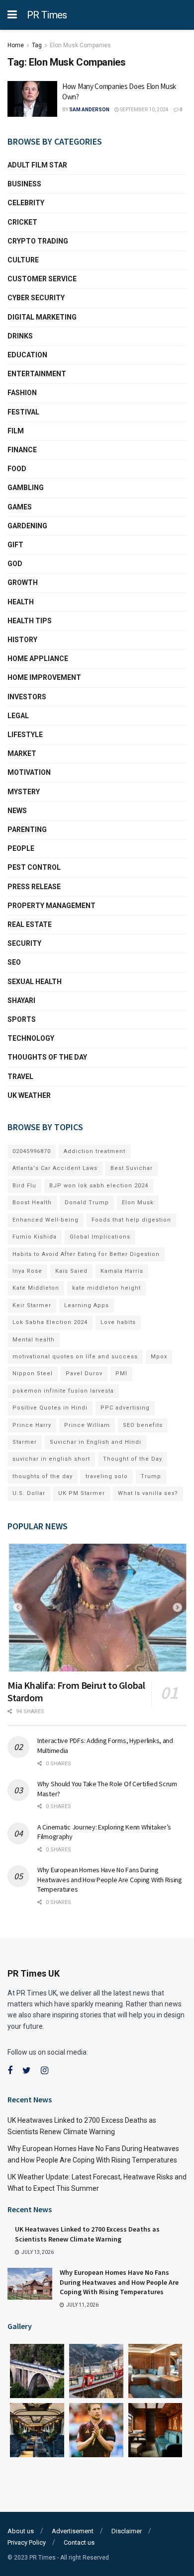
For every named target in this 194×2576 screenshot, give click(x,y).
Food (17, 469)
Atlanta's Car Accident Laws (55, 1168)
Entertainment (37, 374)
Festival (23, 412)
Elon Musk (138, 1203)
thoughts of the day (47, 1057)
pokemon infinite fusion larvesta (63, 1391)
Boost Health (32, 1203)
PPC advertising (125, 1408)
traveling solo (107, 1476)
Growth (23, 582)
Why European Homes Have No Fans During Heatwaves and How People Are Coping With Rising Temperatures (110, 1879)
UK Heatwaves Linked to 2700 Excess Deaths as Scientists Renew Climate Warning (87, 2234)
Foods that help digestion (131, 1220)
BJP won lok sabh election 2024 (99, 1186)
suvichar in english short (51, 1459)
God (15, 564)
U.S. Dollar (29, 1493)
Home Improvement (44, 677)
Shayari (21, 1000)
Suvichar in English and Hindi (96, 1442)
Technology (31, 1038)
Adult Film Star (37, 165)
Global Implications (100, 1237)
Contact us (79, 2542)
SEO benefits (143, 1425)
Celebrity (26, 203)
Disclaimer (127, 2531)
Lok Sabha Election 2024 (50, 1322)
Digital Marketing (42, 317)
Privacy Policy (27, 2542)
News (17, 811)
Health (21, 602)
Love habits (118, 1322)
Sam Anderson (89, 110)
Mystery (24, 792)
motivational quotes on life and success (75, 1357)
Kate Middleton (36, 1288)
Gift (15, 545)
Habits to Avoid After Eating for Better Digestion (86, 1254)
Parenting (27, 830)
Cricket (22, 222)
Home (16, 45)
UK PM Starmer (82, 1493)
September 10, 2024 (144, 110)
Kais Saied (71, 1271)
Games (20, 507)
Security (24, 943)
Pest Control (34, 867)
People (21, 848)
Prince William (87, 1425)
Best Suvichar (132, 1168)
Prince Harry (32, 1425)
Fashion (22, 393)
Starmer (25, 1442)
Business (24, 184)
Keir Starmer (32, 1305)
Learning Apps (87, 1305)
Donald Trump (87, 1203)
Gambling (26, 488)
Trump (151, 1476)
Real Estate (30, 924)
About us (21, 2531)
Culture (23, 260)
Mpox (159, 1357)
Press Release (34, 887)
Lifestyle (25, 735)
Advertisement (73, 2531)
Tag (37, 45)
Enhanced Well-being (46, 1220)
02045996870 (32, 1151)
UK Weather (29, 1095)
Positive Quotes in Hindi (50, 1408)
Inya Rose (27, 1271)
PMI (121, 1373)
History (22, 640)
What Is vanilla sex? (148, 1493)
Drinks (20, 336)
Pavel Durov (84, 1373)
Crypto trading (38, 241)
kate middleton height (106, 1288)
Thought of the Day (133, 1459)
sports (22, 1019)
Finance (22, 450)
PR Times (47, 15)
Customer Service (42, 279)
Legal (18, 716)
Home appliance (38, 659)
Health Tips (30, 621)
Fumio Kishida (35, 1237)
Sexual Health (35, 982)
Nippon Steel (33, 1373)
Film (16, 431)
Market (22, 753)
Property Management (51, 906)
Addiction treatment (95, 1151)
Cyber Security (36, 298)
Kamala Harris (122, 1271)
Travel (20, 1077)
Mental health (34, 1340)
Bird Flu (24, 1186)
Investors (27, 697)
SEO (14, 962)
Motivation (29, 772)
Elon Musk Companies (80, 45)
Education (27, 355)
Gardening (27, 526)
